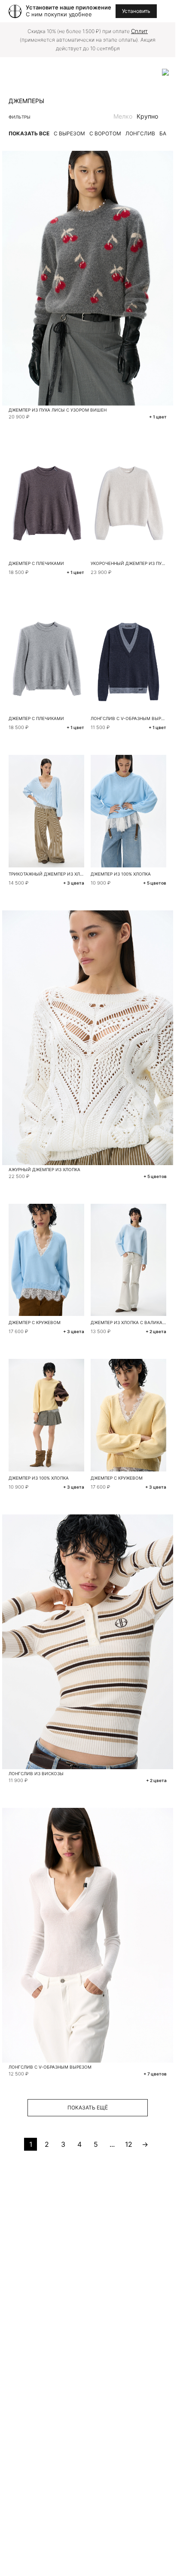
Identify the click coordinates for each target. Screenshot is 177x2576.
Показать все (29, 133)
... (112, 2144)
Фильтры (20, 117)
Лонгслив (140, 133)
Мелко (123, 116)
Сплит (139, 31)
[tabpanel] (47, 501)
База (166, 133)
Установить (136, 11)
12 (129, 2144)
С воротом (105, 133)
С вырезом (69, 133)
